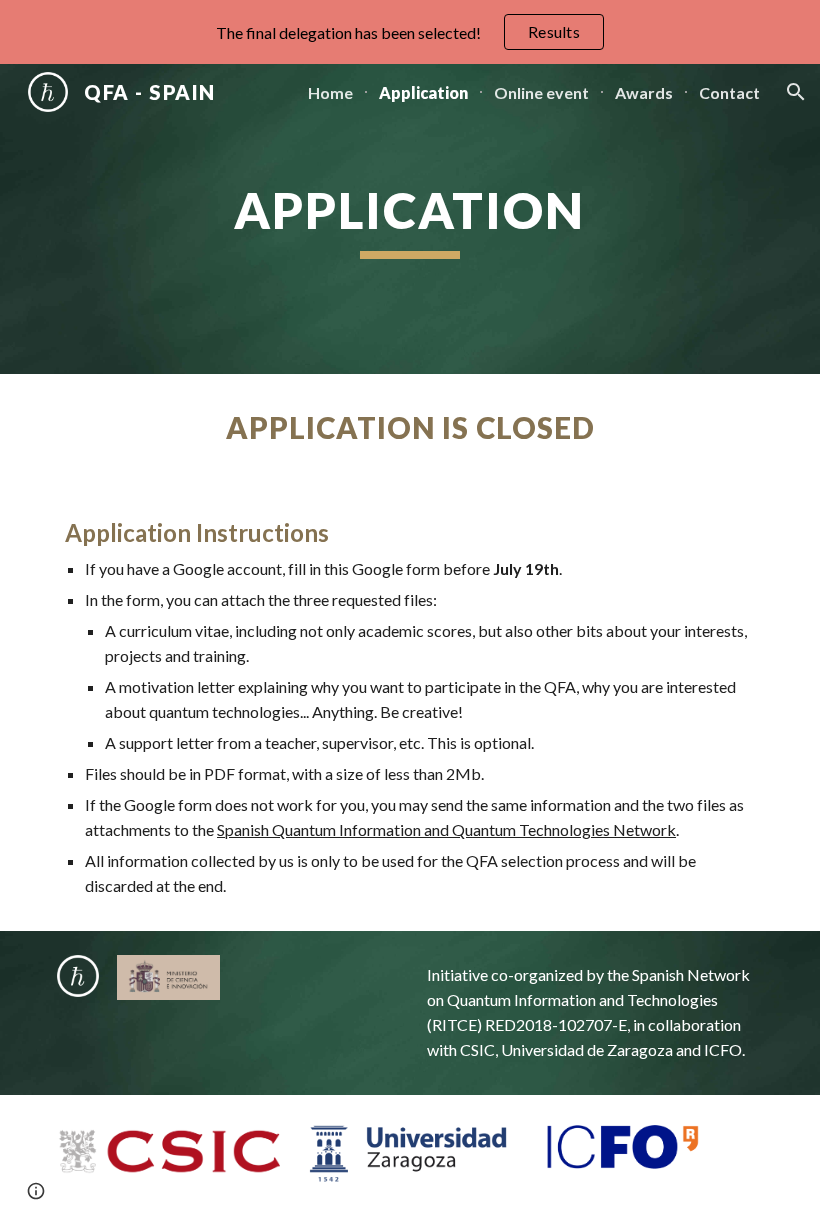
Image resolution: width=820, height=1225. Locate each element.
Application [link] (423, 92)
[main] (410, 219)
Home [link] (330, 92)
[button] (796, 92)
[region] (410, 32)
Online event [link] (541, 92)
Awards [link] (644, 92)
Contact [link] (729, 92)
